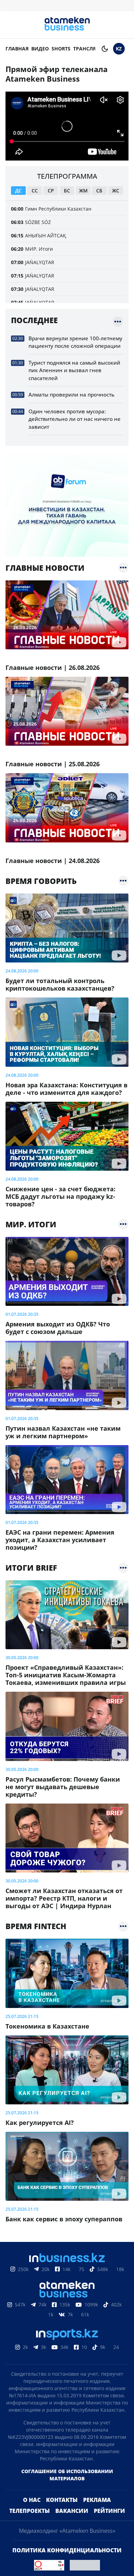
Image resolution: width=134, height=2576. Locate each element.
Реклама (97, 2500)
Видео (40, 49)
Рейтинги (109, 2511)
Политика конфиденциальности (67, 2550)
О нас (32, 2500)
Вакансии (72, 2511)
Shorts (61, 49)
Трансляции (91, 49)
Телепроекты (30, 2511)
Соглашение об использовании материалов (67, 2475)
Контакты (62, 2500)
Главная (17, 49)
